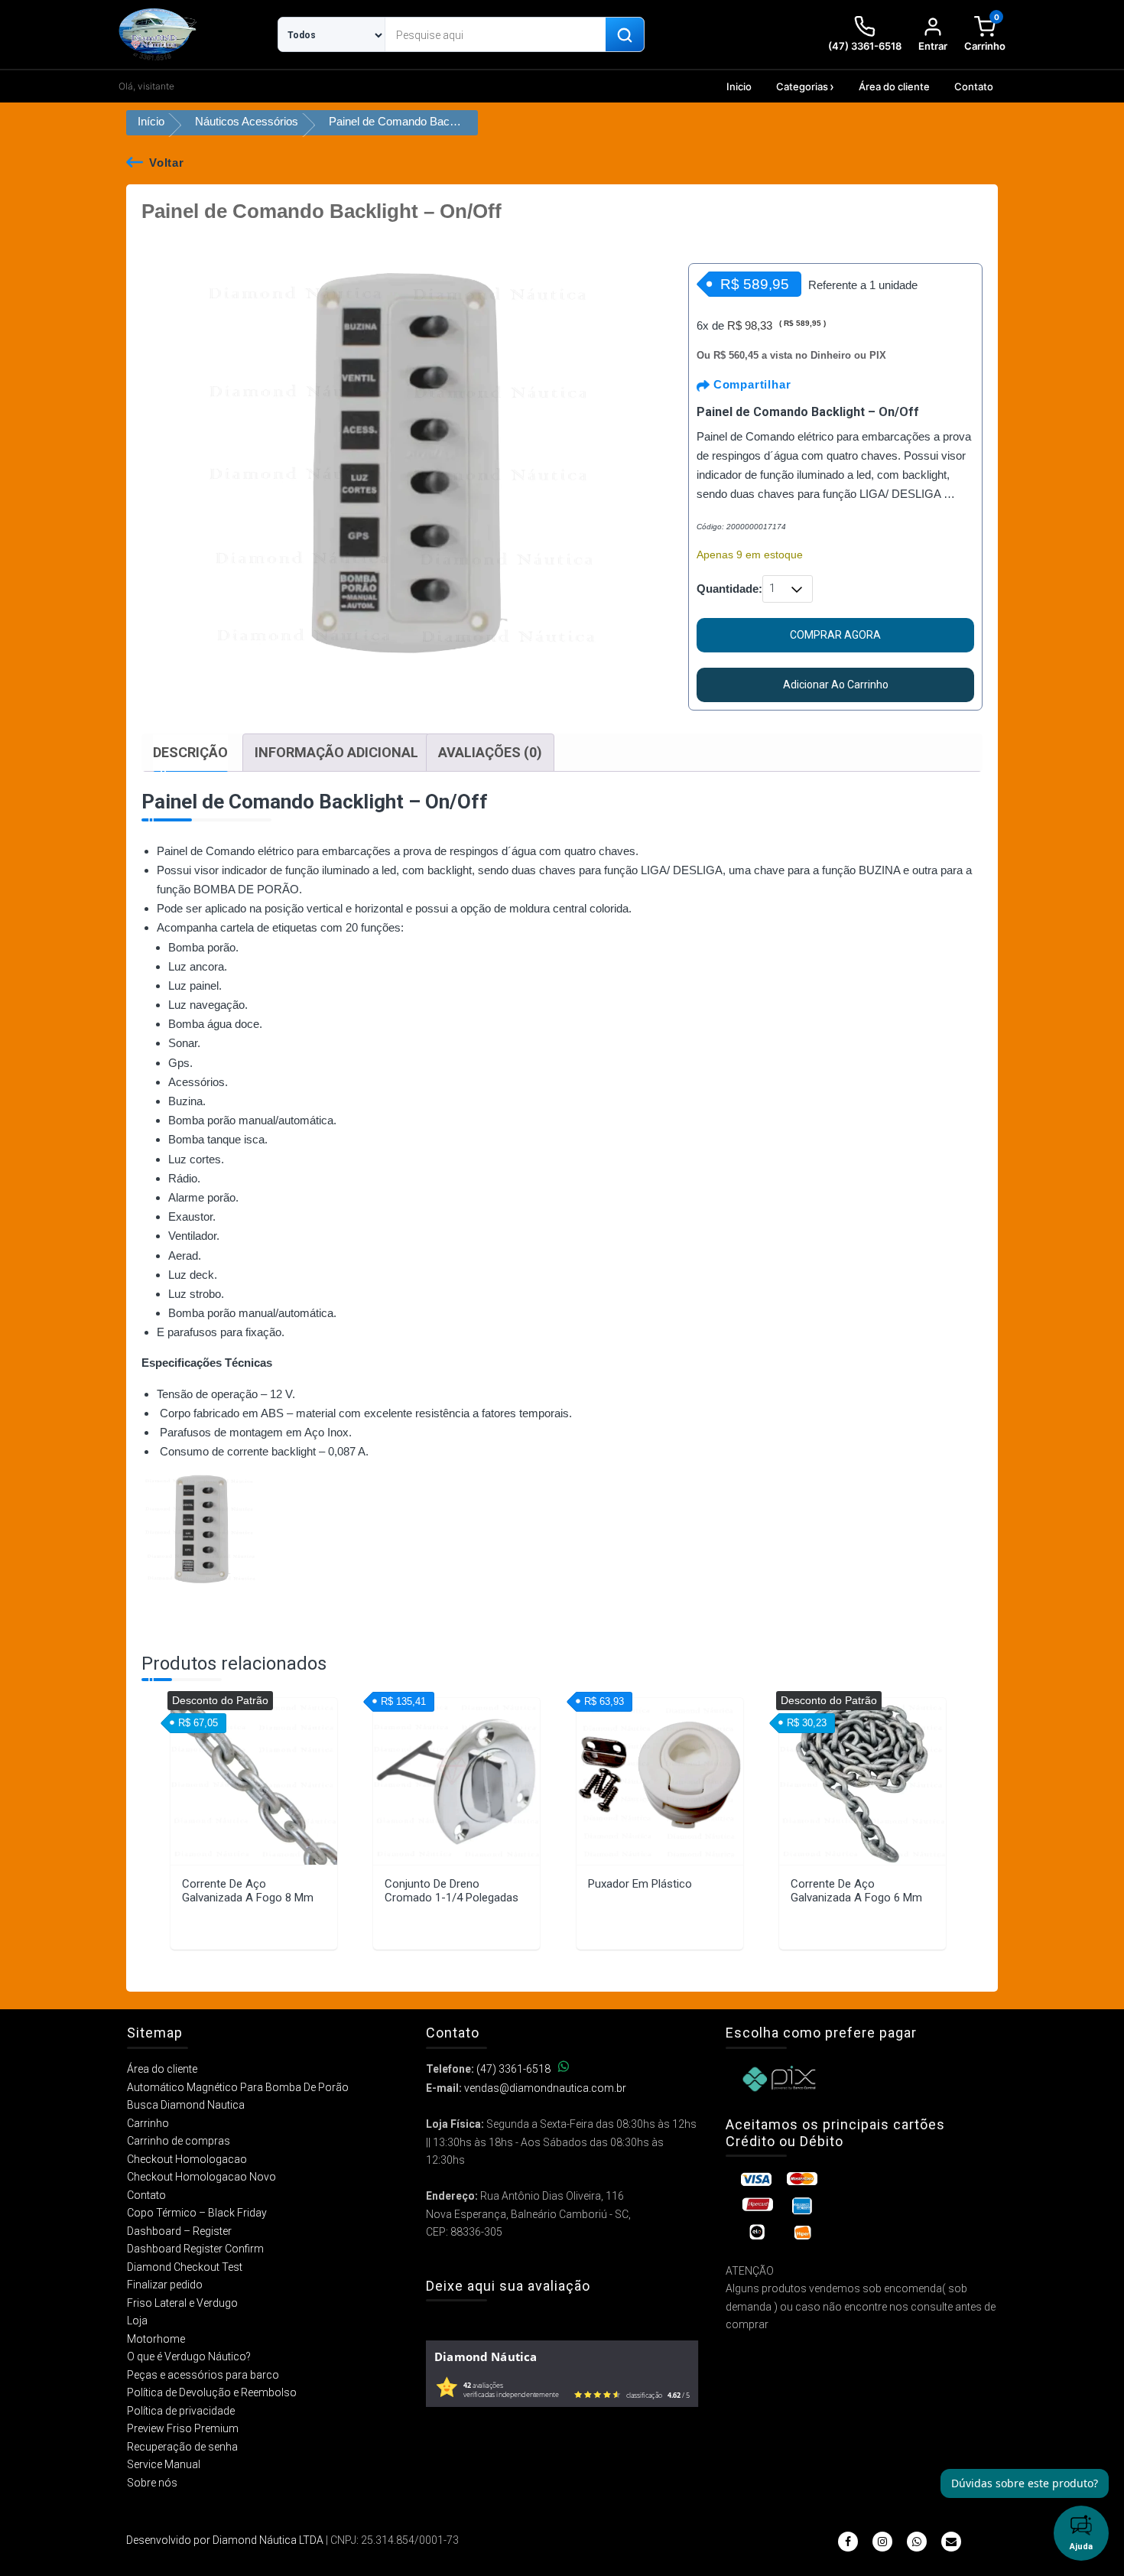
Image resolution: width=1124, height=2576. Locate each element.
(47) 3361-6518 (513, 2069)
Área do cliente (894, 86)
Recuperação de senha (182, 2447)
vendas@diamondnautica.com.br (545, 2088)
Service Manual (164, 2464)
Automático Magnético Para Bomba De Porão (238, 2087)
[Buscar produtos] (625, 35)
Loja (137, 2321)
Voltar (167, 163)
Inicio (739, 86)
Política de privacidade (181, 2411)
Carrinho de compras (179, 2141)
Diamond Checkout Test (185, 2267)
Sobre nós (152, 2483)
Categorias (802, 86)
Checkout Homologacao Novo (201, 2177)
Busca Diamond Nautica (186, 2105)
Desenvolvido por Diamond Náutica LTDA (225, 2540)
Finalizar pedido (165, 2285)
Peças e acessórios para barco (203, 2375)
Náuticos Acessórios (247, 121)
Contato (974, 86)
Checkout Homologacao (187, 2159)
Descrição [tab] (190, 752)
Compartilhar (750, 384)
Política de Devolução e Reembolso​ (212, 2392)
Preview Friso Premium (183, 2428)
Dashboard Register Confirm (195, 2249)
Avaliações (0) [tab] (490, 752)
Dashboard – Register (179, 2231)
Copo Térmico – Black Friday (197, 2213)
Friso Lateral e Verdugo (182, 2303)
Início (151, 121)
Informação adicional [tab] (336, 752)
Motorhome (156, 2339)
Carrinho (148, 2123)
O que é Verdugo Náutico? (189, 2356)
